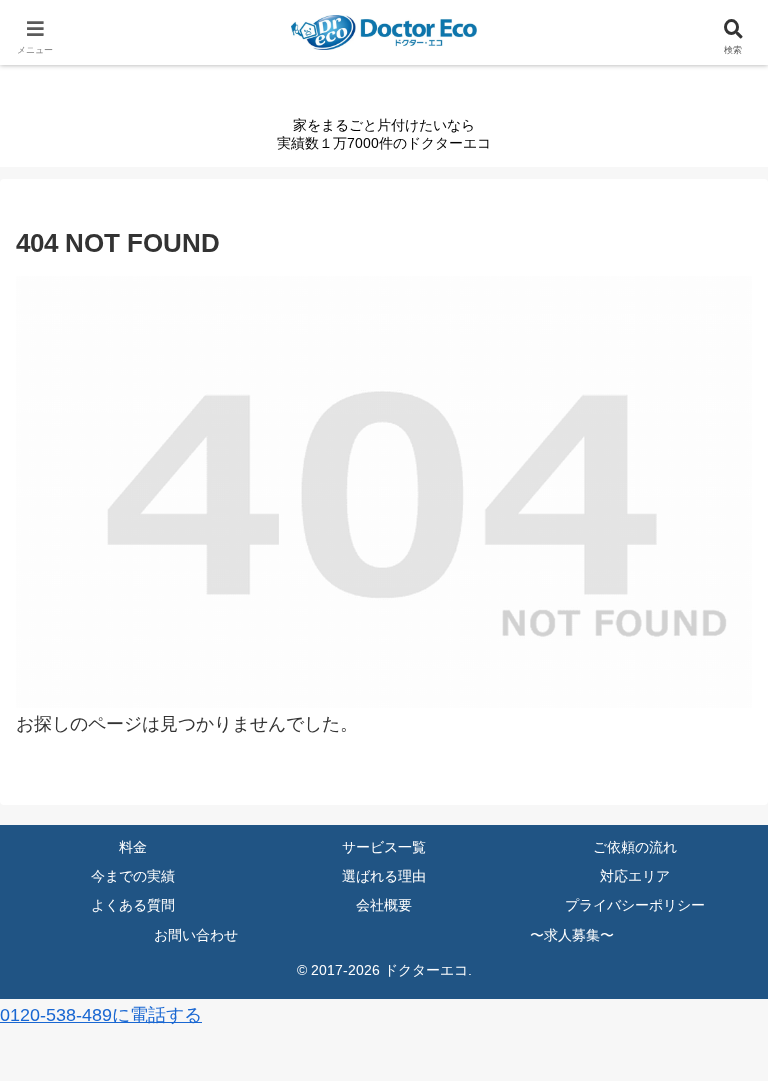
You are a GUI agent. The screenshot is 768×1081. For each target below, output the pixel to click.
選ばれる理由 (384, 876)
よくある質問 (133, 905)
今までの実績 (133, 876)
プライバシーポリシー (635, 905)
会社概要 (384, 905)
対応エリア (635, 876)
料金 (133, 847)
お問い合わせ (196, 935)
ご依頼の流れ (635, 847)
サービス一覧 (384, 847)
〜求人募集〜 (572, 935)
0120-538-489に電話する (101, 1015)
